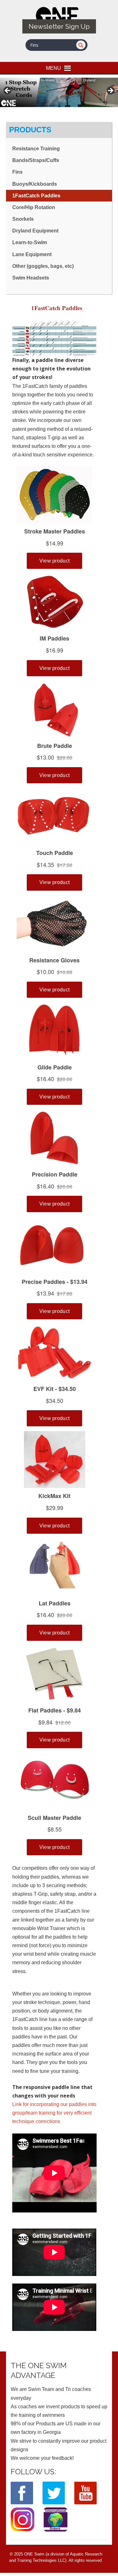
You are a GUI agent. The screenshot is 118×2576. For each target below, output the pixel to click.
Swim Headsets (31, 278)
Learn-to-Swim (30, 242)
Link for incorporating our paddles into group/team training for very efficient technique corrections (54, 2113)
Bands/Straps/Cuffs (36, 160)
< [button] (8, 91)
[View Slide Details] (59, 92)
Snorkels (23, 219)
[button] (53, 68)
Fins (17, 172)
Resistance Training (36, 149)
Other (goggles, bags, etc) (43, 266)
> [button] (110, 91)
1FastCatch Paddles (36, 196)
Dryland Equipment (35, 231)
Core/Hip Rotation (34, 207)
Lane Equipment (32, 254)
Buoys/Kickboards (35, 184)
